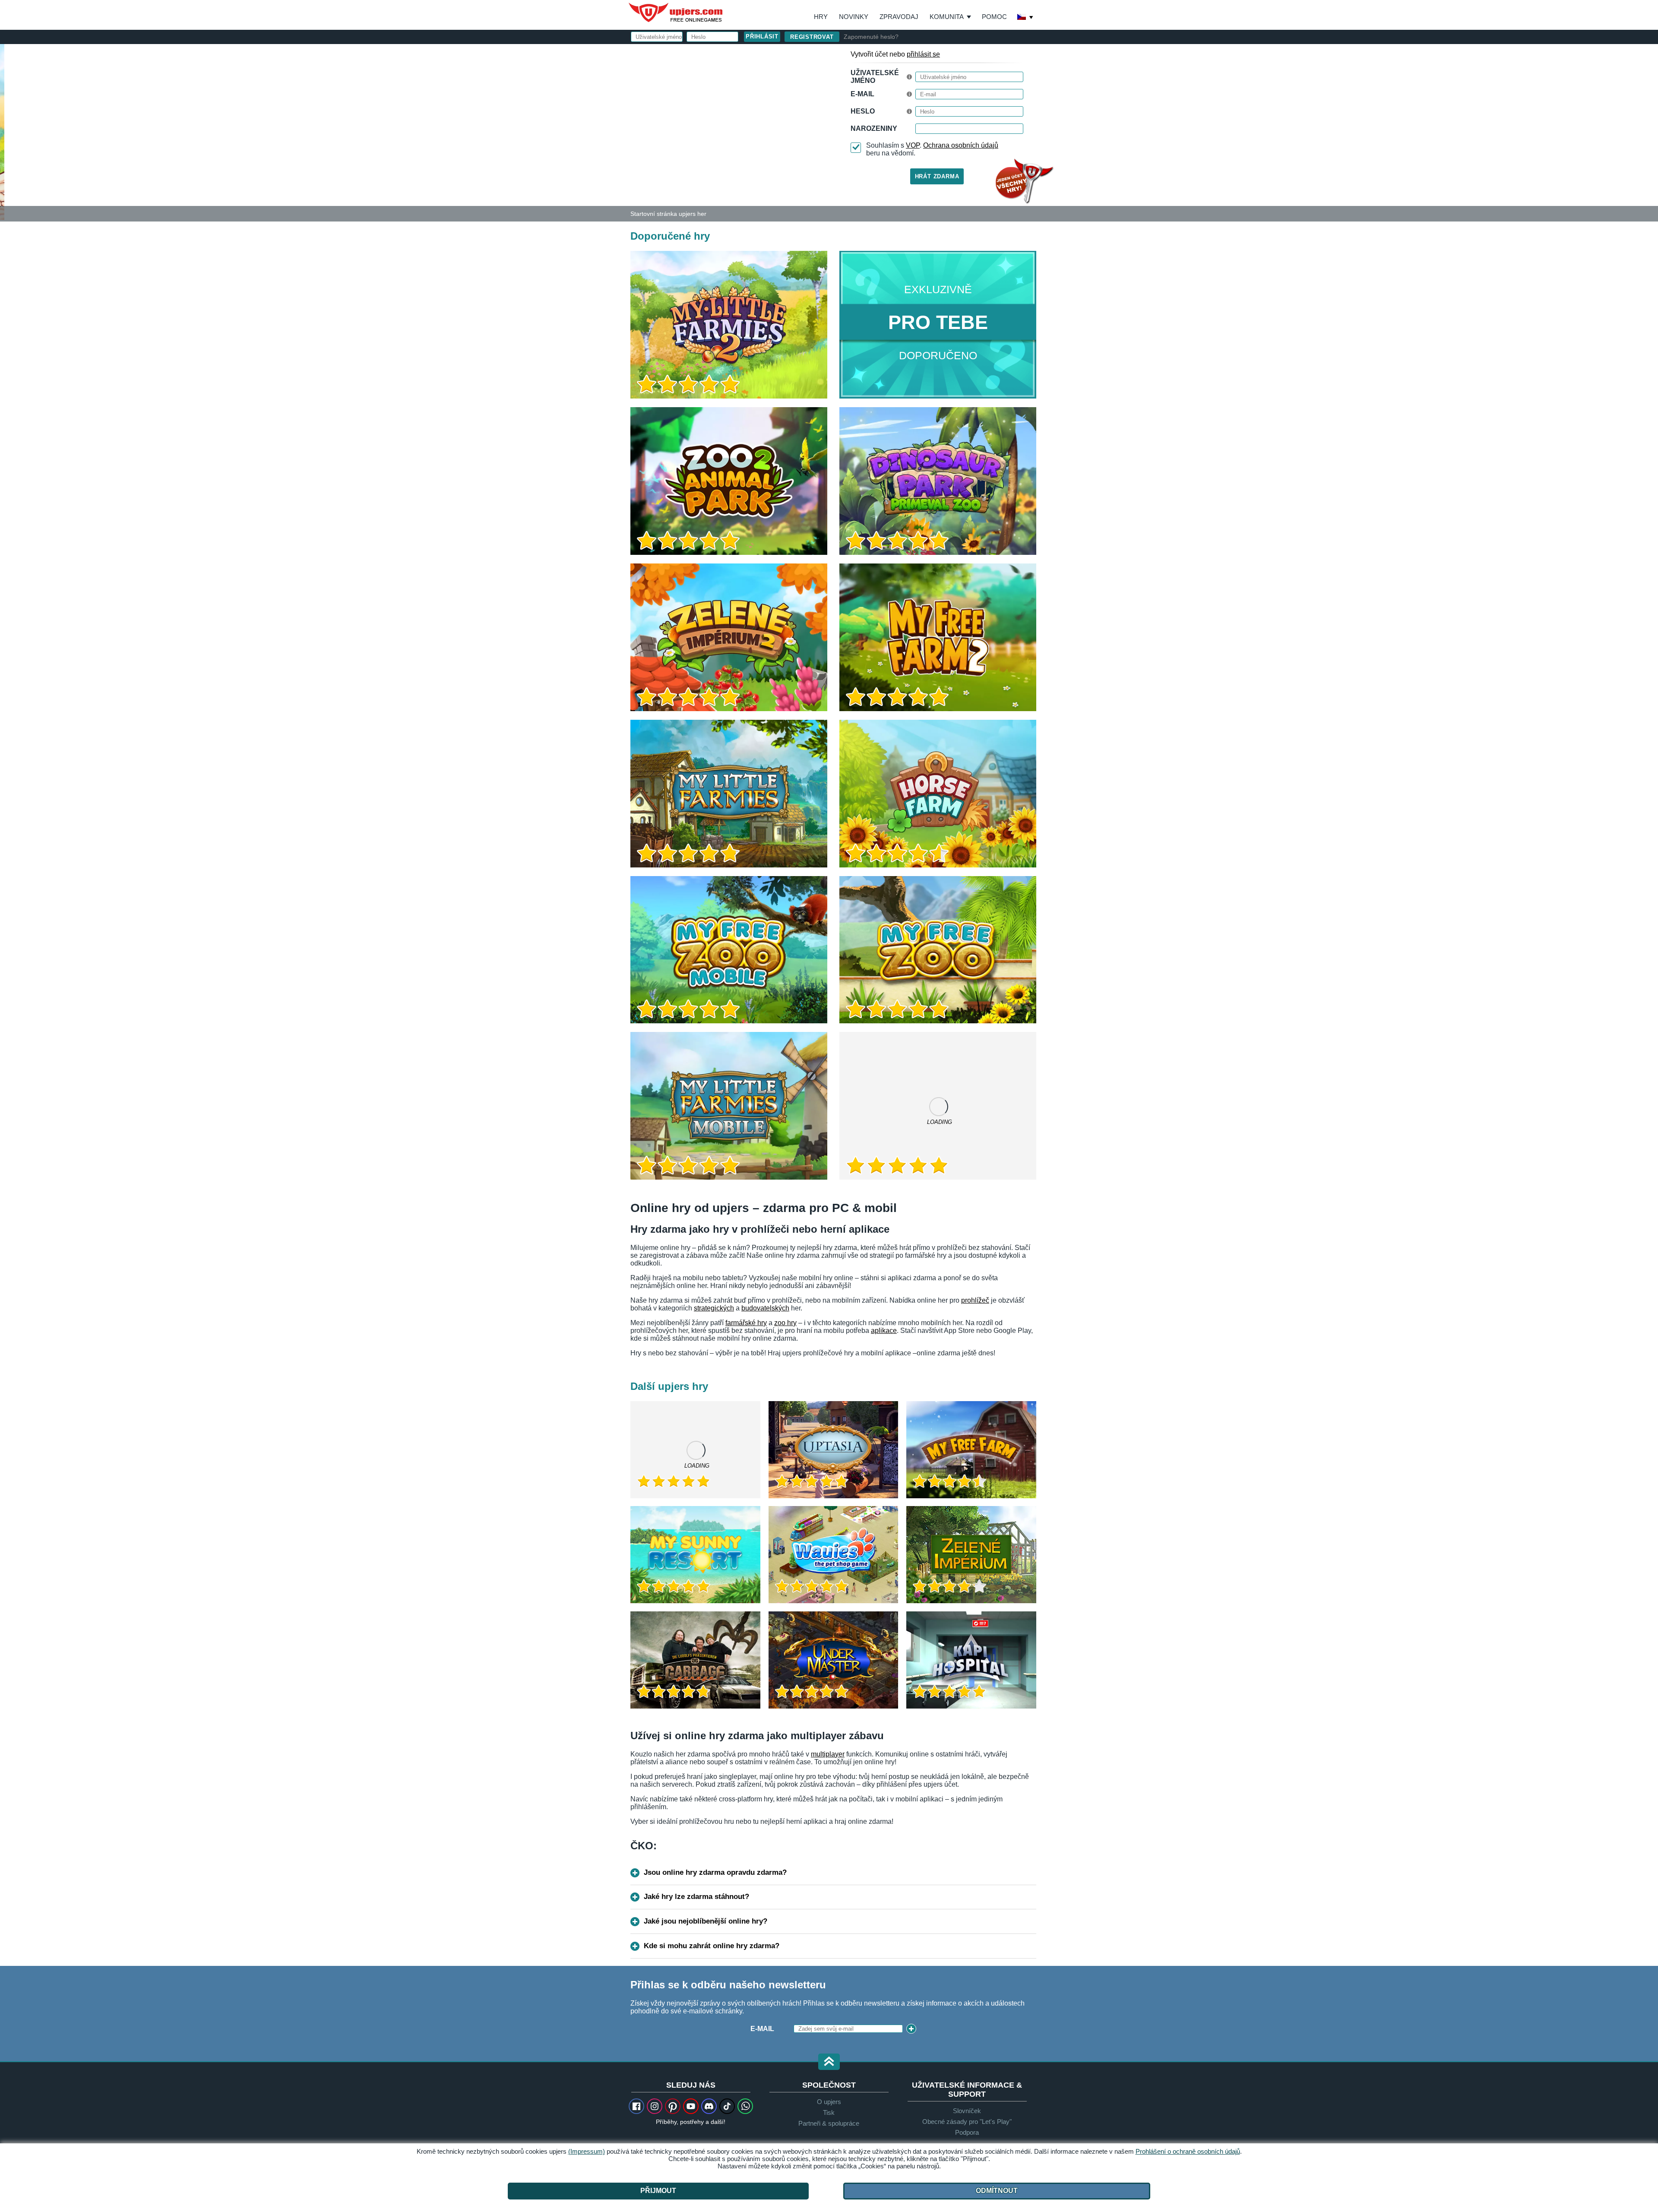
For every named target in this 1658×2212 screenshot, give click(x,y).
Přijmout (658, 2191)
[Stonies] (938, 1106)
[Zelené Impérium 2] (729, 637)
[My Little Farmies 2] (2, 131)
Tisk (829, 2112)
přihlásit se (923, 54)
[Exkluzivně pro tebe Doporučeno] (938, 325)
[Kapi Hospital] (971, 1660)
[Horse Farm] (938, 794)
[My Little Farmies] (729, 794)
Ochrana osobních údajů (961, 145)
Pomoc (994, 17)
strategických (714, 1308)
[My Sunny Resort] (695, 1555)
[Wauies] (834, 1555)
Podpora (967, 2132)
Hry (821, 17)
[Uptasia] (834, 1450)
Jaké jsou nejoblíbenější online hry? (706, 1921)
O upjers (829, 2102)
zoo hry (785, 1323)
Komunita (947, 17)
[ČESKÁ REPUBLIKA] (1025, 18)
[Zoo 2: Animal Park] (729, 481)
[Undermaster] (834, 1660)
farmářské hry (746, 1323)
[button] (829, 2062)
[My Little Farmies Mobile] (729, 1106)
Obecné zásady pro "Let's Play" (967, 2122)
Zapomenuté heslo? (871, 37)
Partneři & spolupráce (829, 2123)
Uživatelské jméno (875, 77)
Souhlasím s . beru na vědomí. (932, 149)
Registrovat (812, 37)
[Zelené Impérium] (971, 1555)
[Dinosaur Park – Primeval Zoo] (938, 481)
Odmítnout (997, 2191)
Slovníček (967, 2111)
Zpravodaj (899, 17)
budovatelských (765, 1308)
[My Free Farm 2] (938, 637)
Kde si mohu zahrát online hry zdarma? (712, 1946)
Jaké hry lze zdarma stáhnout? (696, 1897)
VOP (913, 145)
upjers (676, 13)
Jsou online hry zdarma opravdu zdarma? (715, 1872)
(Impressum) (587, 2151)
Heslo (863, 111)
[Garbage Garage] (695, 1660)
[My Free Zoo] (938, 950)
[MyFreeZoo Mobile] (729, 950)
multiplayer (828, 1754)
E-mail (862, 94)
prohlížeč (975, 1300)
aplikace (884, 1331)
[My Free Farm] (971, 1450)
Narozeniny (874, 128)
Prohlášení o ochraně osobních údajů (1188, 2151)
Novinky (854, 17)
